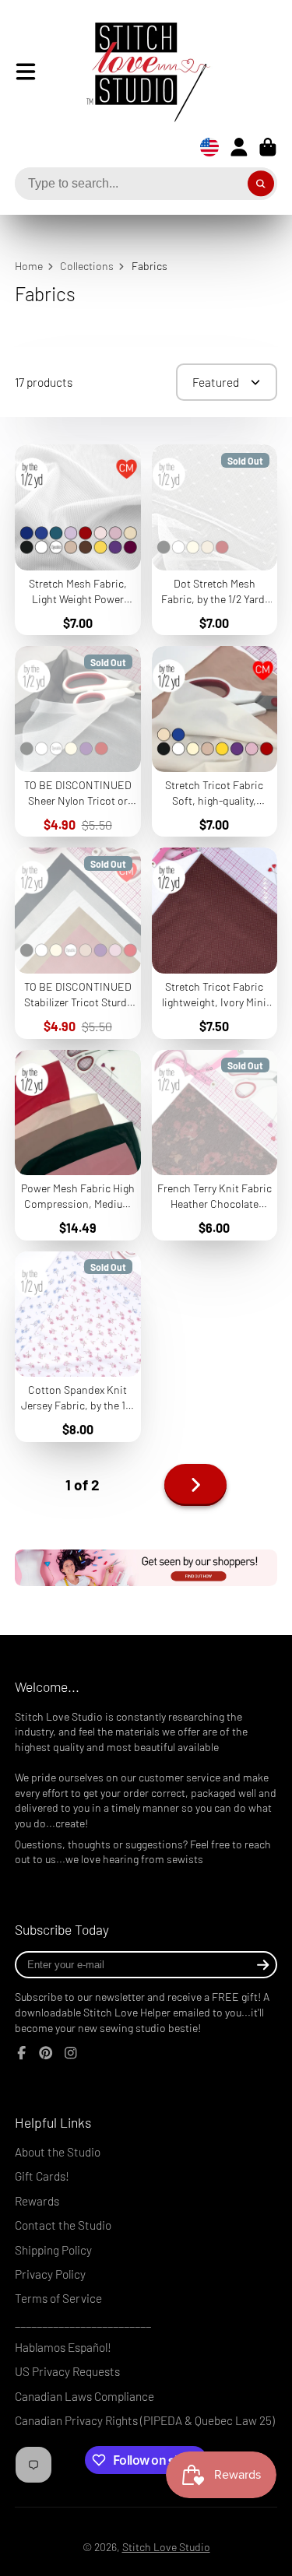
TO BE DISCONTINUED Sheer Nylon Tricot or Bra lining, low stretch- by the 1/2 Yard (78, 741)
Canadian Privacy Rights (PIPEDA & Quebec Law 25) (145, 2420)
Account (239, 147)
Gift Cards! (42, 2176)
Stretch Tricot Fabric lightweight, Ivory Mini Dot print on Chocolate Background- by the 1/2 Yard (215, 943)
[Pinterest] (46, 2053)
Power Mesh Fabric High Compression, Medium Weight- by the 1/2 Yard (78, 1145)
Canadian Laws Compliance (84, 2396)
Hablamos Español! (63, 2347)
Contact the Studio (63, 2225)
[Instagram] (71, 2053)
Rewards (37, 2201)
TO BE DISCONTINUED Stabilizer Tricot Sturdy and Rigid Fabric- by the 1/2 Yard (78, 943)
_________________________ (83, 2323)
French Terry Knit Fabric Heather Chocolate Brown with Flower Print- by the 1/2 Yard (215, 1145)
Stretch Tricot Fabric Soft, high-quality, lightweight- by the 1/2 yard (215, 741)
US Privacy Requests (67, 2371)
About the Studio (58, 2152)
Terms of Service (58, 2298)
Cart (268, 147)
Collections (87, 266)
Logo (136, 72)
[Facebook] (22, 2053)
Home (29, 266)
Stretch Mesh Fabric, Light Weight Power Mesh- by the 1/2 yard (78, 540)
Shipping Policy (53, 2250)
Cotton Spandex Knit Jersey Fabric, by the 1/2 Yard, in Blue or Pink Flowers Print (78, 1347)
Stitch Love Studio (166, 2547)
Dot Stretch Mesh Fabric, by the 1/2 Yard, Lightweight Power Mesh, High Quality (215, 540)
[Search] (261, 184)
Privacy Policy (50, 2274)
